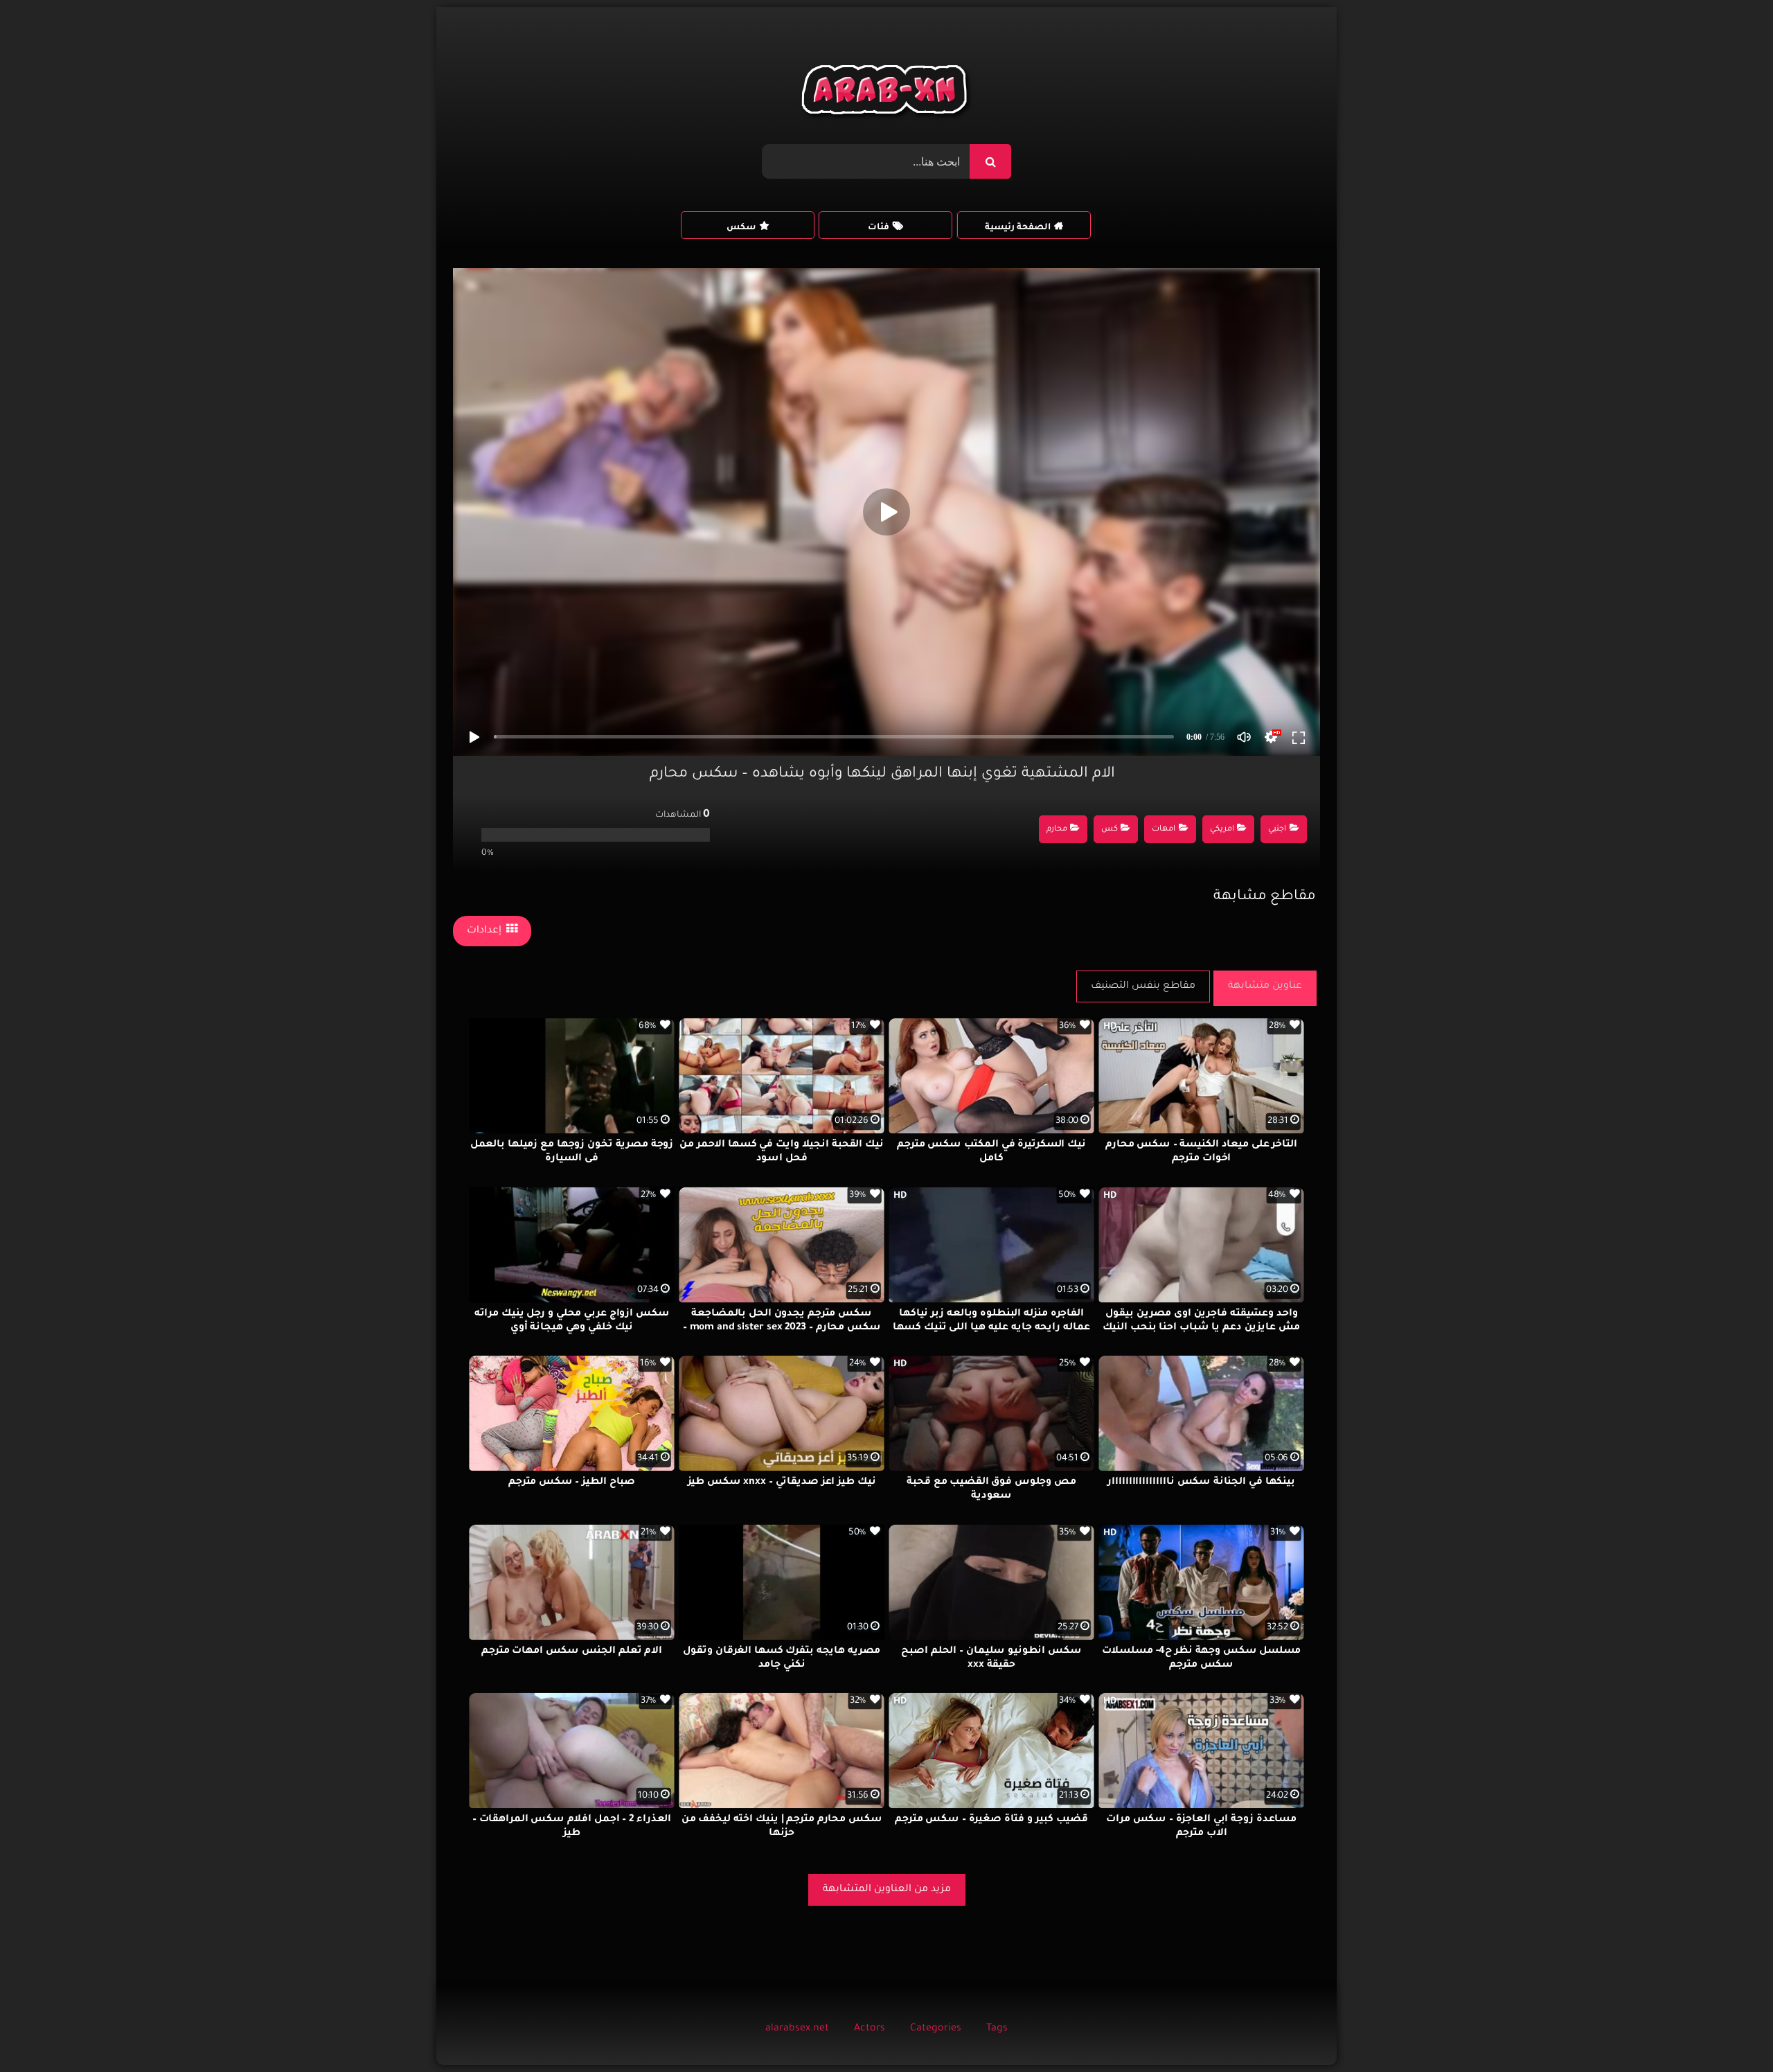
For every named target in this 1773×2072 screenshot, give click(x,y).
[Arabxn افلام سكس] (886, 93)
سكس (741, 228)
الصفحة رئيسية (1018, 228)
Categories (936, 2029)
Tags (997, 2029)
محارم (1057, 830)
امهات (1164, 830)
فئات (879, 228)
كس (1110, 830)
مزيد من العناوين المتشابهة (887, 1890)
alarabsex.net (797, 2029)
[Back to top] (1729, 2031)
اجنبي (1277, 830)
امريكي (1222, 830)
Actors (870, 2029)
